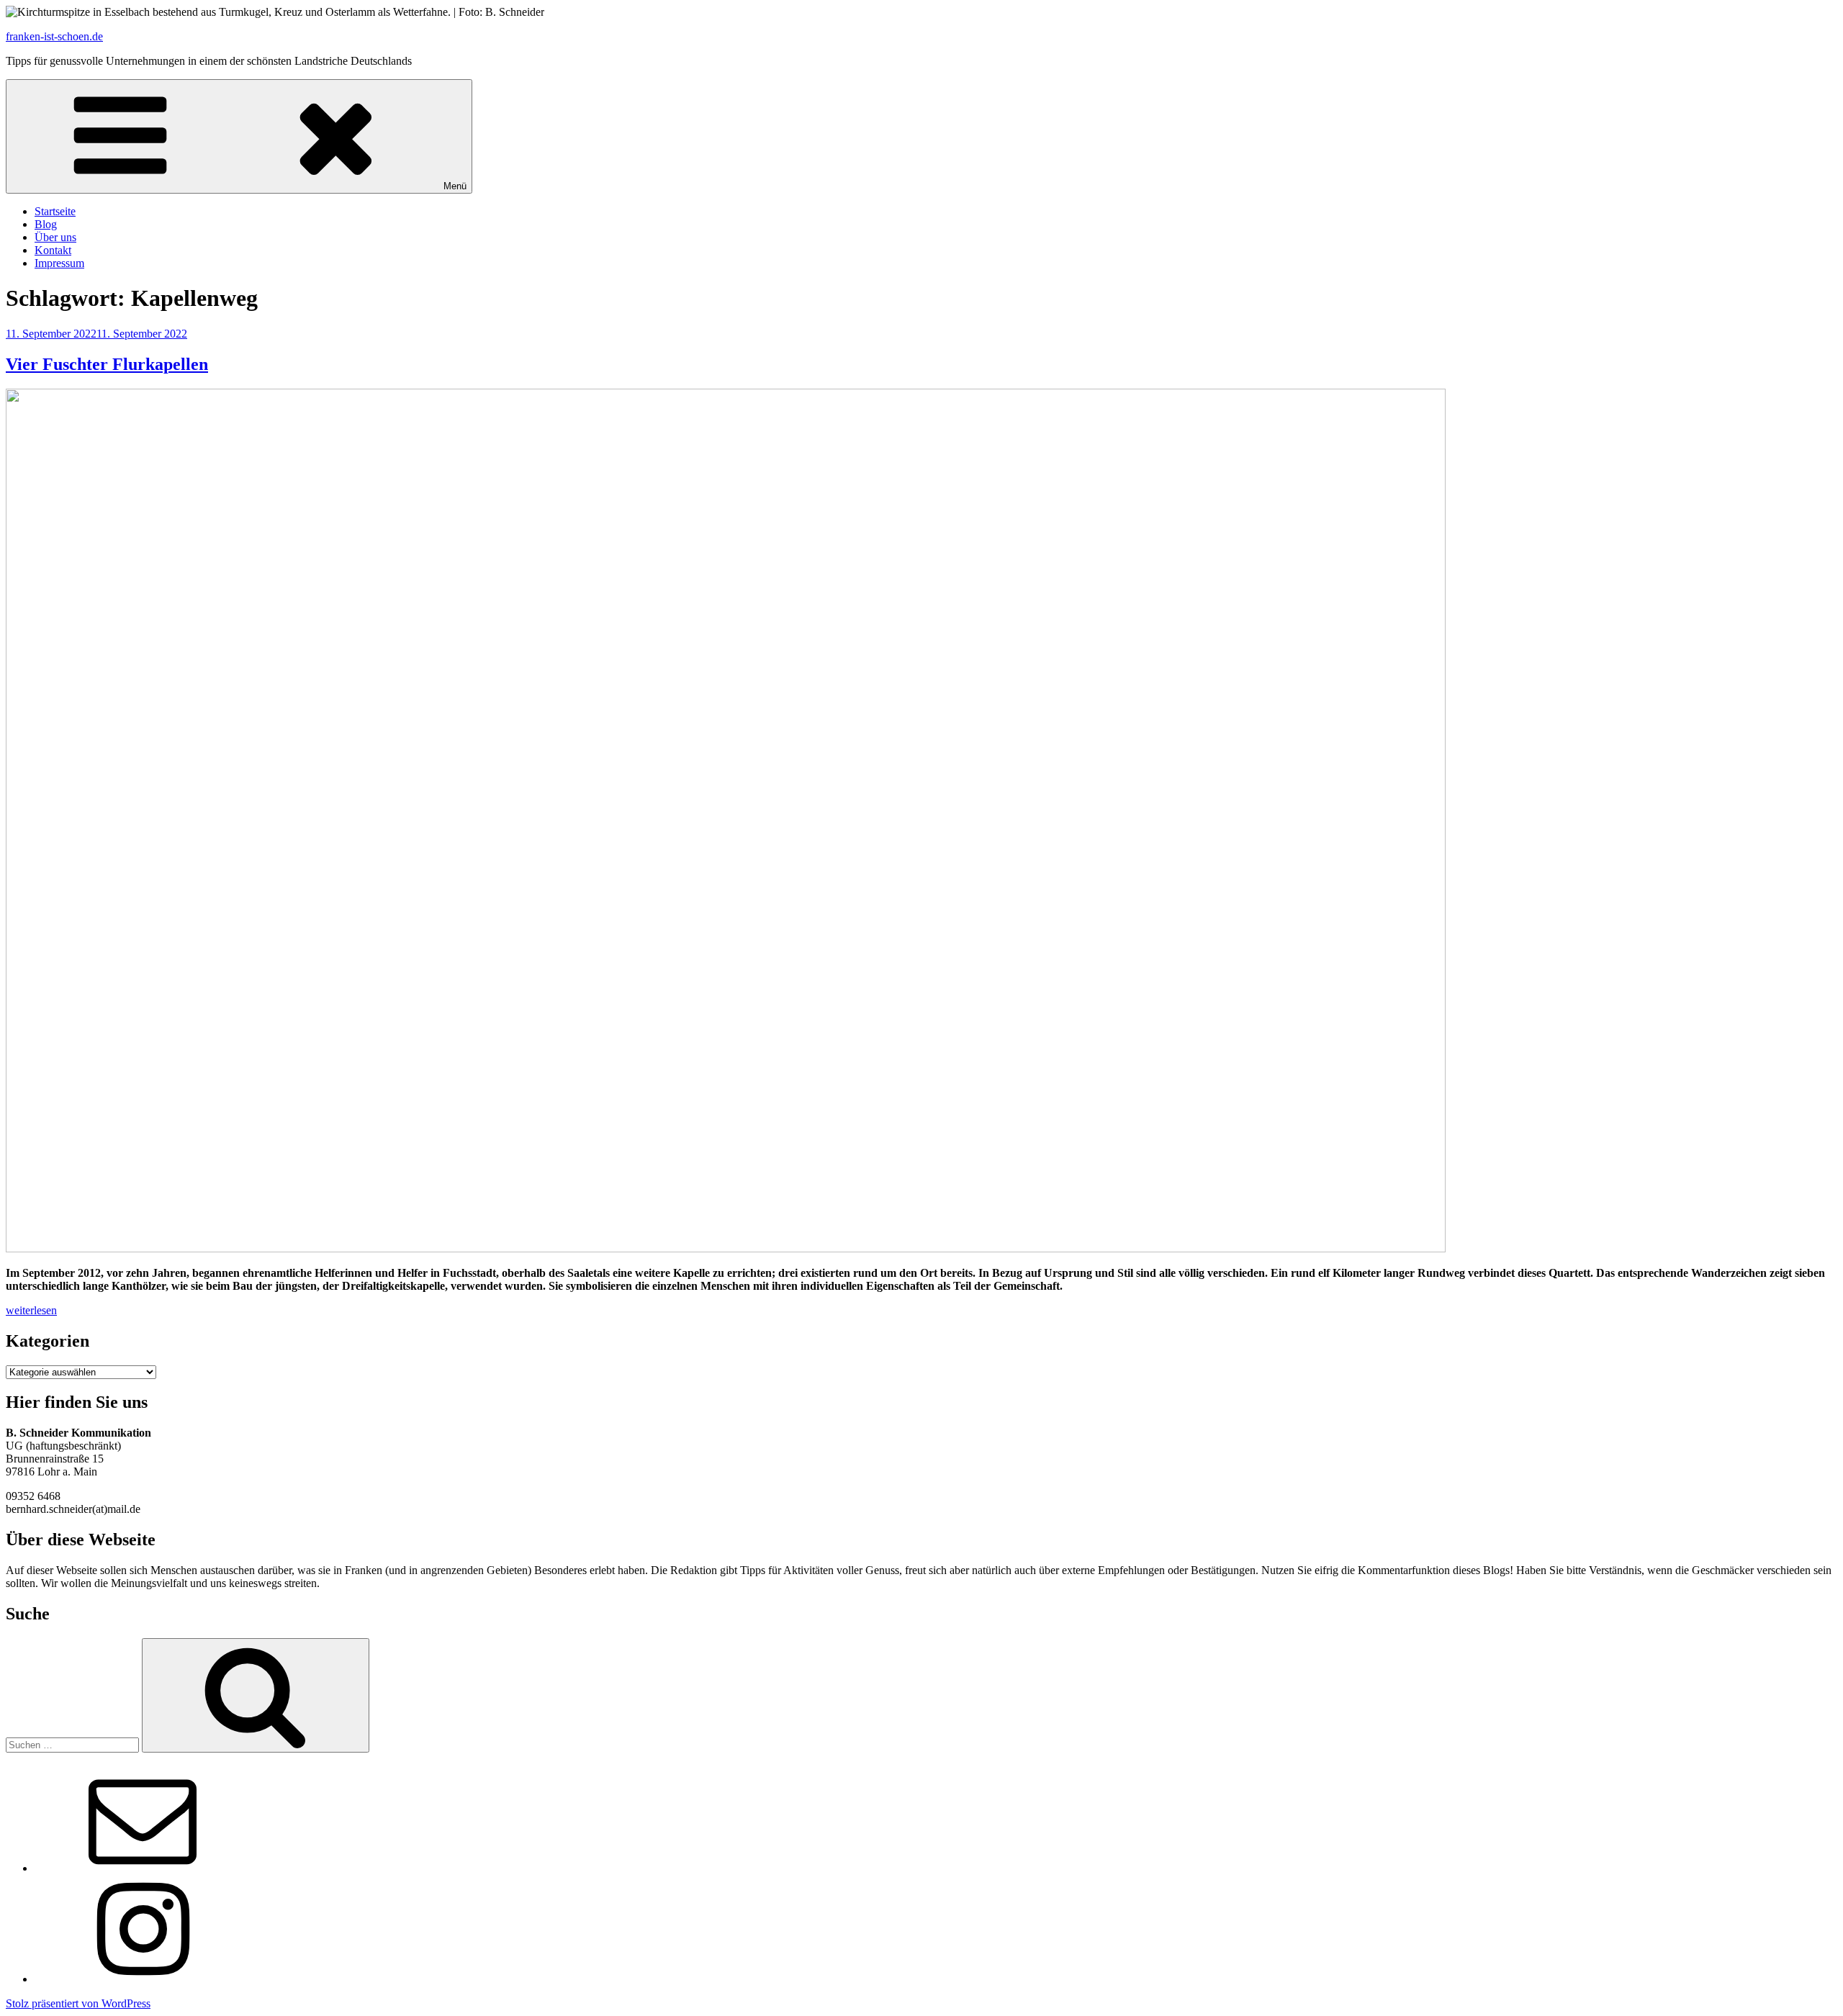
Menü (455, 186)
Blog (46, 224)
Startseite (55, 211)
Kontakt (53, 250)
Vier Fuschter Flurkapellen (107, 364)
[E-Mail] (143, 1868)
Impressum (59, 263)
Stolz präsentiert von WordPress (78, 2003)
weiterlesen (31, 1310)
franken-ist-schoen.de (54, 36)
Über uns (55, 237)
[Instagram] (143, 1979)
